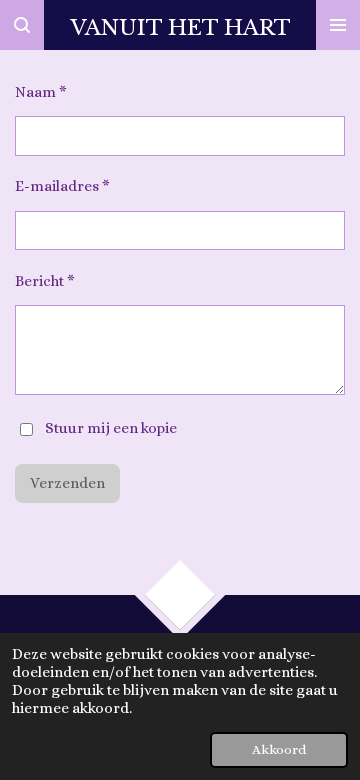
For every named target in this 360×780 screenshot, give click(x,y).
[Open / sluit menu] (338, 25)
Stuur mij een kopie (111, 428)
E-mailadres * (62, 186)
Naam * (41, 92)
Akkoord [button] (279, 749)
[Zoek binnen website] (22, 25)
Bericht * (45, 281)
